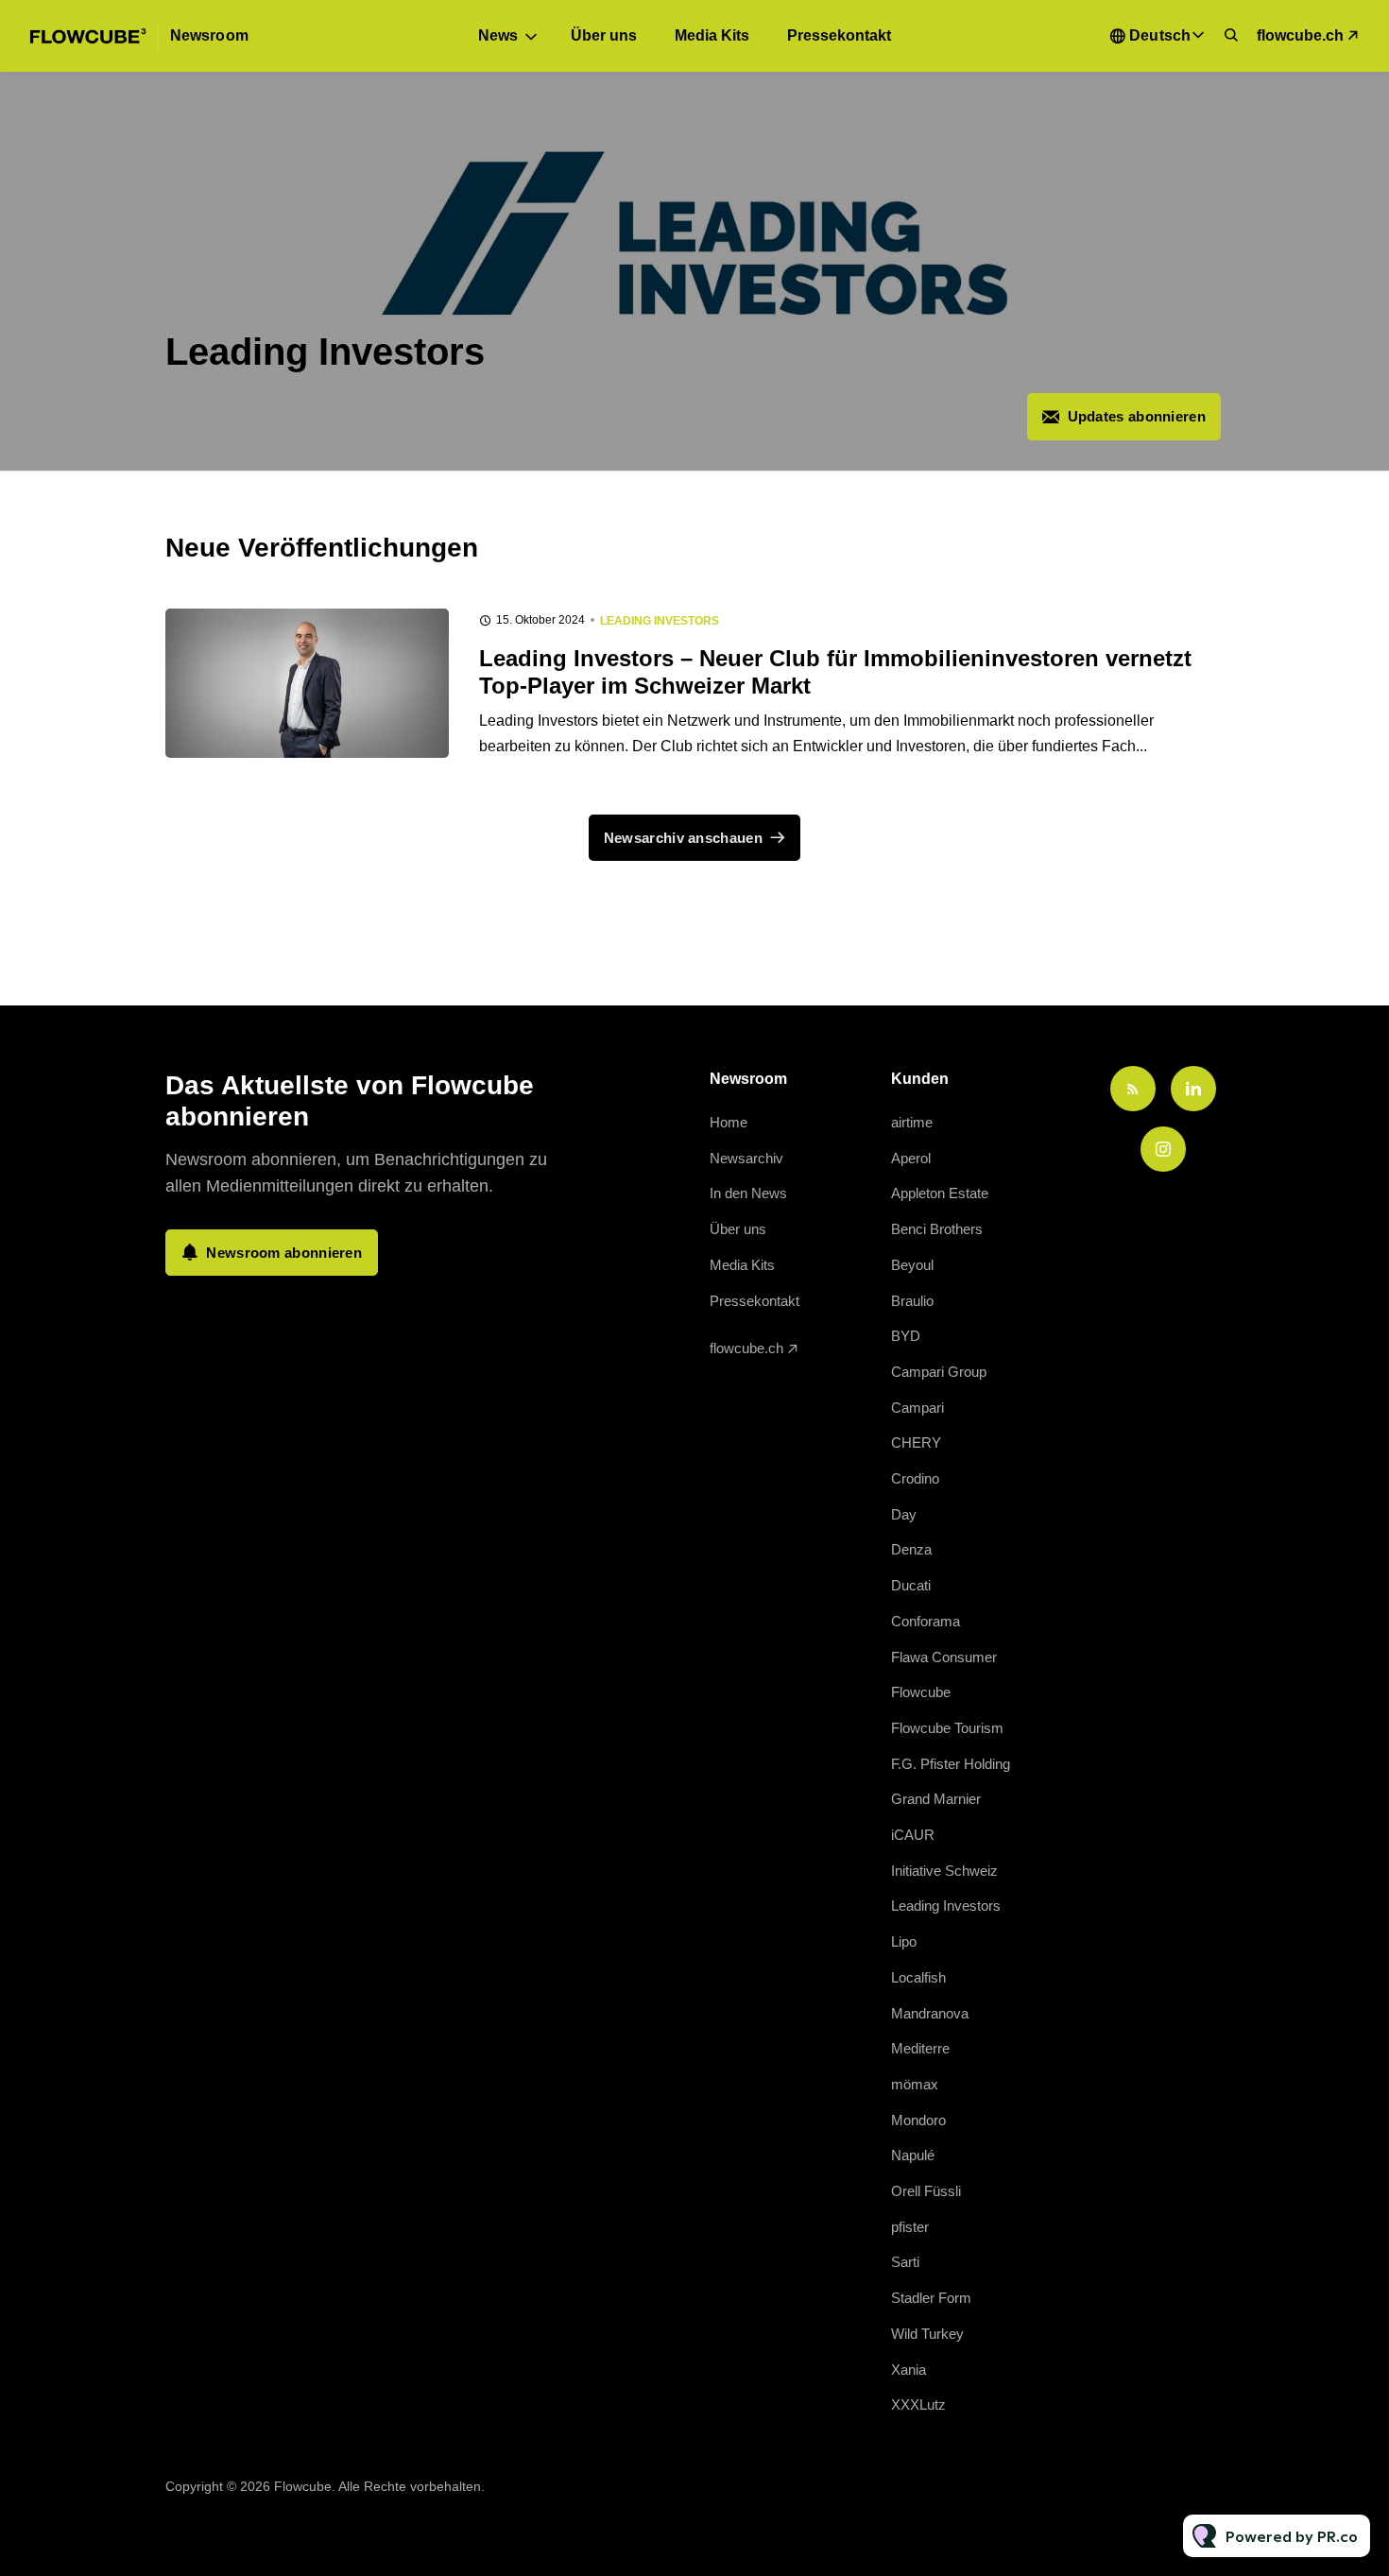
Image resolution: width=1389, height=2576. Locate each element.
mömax (915, 2084)
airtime (912, 1122)
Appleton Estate (940, 1193)
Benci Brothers (937, 1229)
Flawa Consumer (944, 1657)
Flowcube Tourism (947, 1728)
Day (904, 1514)
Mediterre (920, 2048)
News (498, 35)
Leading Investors (660, 621)
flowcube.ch (1300, 35)
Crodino (915, 1478)
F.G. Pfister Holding (951, 1764)
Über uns (604, 35)
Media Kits (712, 35)
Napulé (913, 2155)
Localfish (918, 1977)
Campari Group (939, 1372)
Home (729, 1122)
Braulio (912, 1301)
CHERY (916, 1443)
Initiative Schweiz (944, 1871)
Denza (911, 1549)
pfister (910, 2227)
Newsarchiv (746, 1158)
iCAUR (913, 1835)
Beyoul (912, 1265)
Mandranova (930, 2013)
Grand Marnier (936, 1799)
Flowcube (921, 1692)
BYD (906, 1336)
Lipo (904, 1941)
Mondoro (918, 2120)
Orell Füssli (926, 2191)
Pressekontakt (839, 35)
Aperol (911, 1158)
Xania (909, 2370)
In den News (748, 1193)
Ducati (911, 1585)
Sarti (905, 2262)
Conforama (926, 1621)
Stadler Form (931, 2298)
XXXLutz (918, 2404)
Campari (917, 1408)
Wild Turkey (927, 2334)
